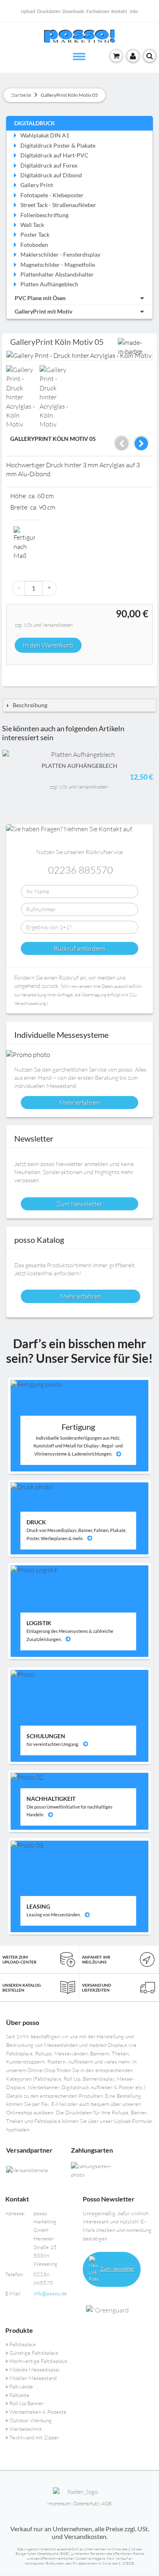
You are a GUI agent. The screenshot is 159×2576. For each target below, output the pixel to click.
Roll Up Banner (26, 2403)
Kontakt (119, 11)
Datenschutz (86, 2503)
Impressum (59, 2503)
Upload (28, 11)
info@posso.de (50, 2293)
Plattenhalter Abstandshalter (57, 274)
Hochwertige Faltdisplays (38, 2361)
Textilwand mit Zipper (34, 2437)
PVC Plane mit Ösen (40, 298)
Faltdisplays (23, 2344)
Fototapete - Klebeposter (52, 195)
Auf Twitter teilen (31, 674)
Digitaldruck (35, 123)
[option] (22, 397)
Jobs (134, 11)
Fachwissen (98, 11)
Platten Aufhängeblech (49, 284)
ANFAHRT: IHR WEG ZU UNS (96, 1959)
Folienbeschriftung (44, 215)
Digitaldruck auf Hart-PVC (54, 155)
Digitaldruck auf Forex (49, 165)
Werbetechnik (26, 2429)
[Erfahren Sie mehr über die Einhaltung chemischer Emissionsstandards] (119, 2310)
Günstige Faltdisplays (34, 2353)
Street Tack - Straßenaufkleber (58, 205)
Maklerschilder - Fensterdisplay (60, 254)
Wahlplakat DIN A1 (45, 135)
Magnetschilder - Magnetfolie (58, 265)
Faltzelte (19, 2395)
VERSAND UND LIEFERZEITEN (96, 1988)
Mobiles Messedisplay (35, 2369)
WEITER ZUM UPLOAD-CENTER (20, 1959)
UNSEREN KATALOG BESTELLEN (22, 1988)
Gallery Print (37, 185)
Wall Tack (32, 225)
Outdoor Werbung (31, 2420)
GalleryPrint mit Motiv (43, 311)
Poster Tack (35, 234)
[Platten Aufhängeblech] (79, 754)
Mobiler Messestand (33, 2378)
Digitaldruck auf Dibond (51, 175)
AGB (107, 2503)
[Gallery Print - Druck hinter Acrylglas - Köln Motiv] (21, 397)
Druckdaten (49, 11)
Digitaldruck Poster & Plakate (58, 145)
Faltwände (21, 2386)
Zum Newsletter (117, 2269)
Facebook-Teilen (14, 674)
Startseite (21, 95)
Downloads (73, 11)
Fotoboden (34, 245)
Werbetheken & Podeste (38, 2412)
